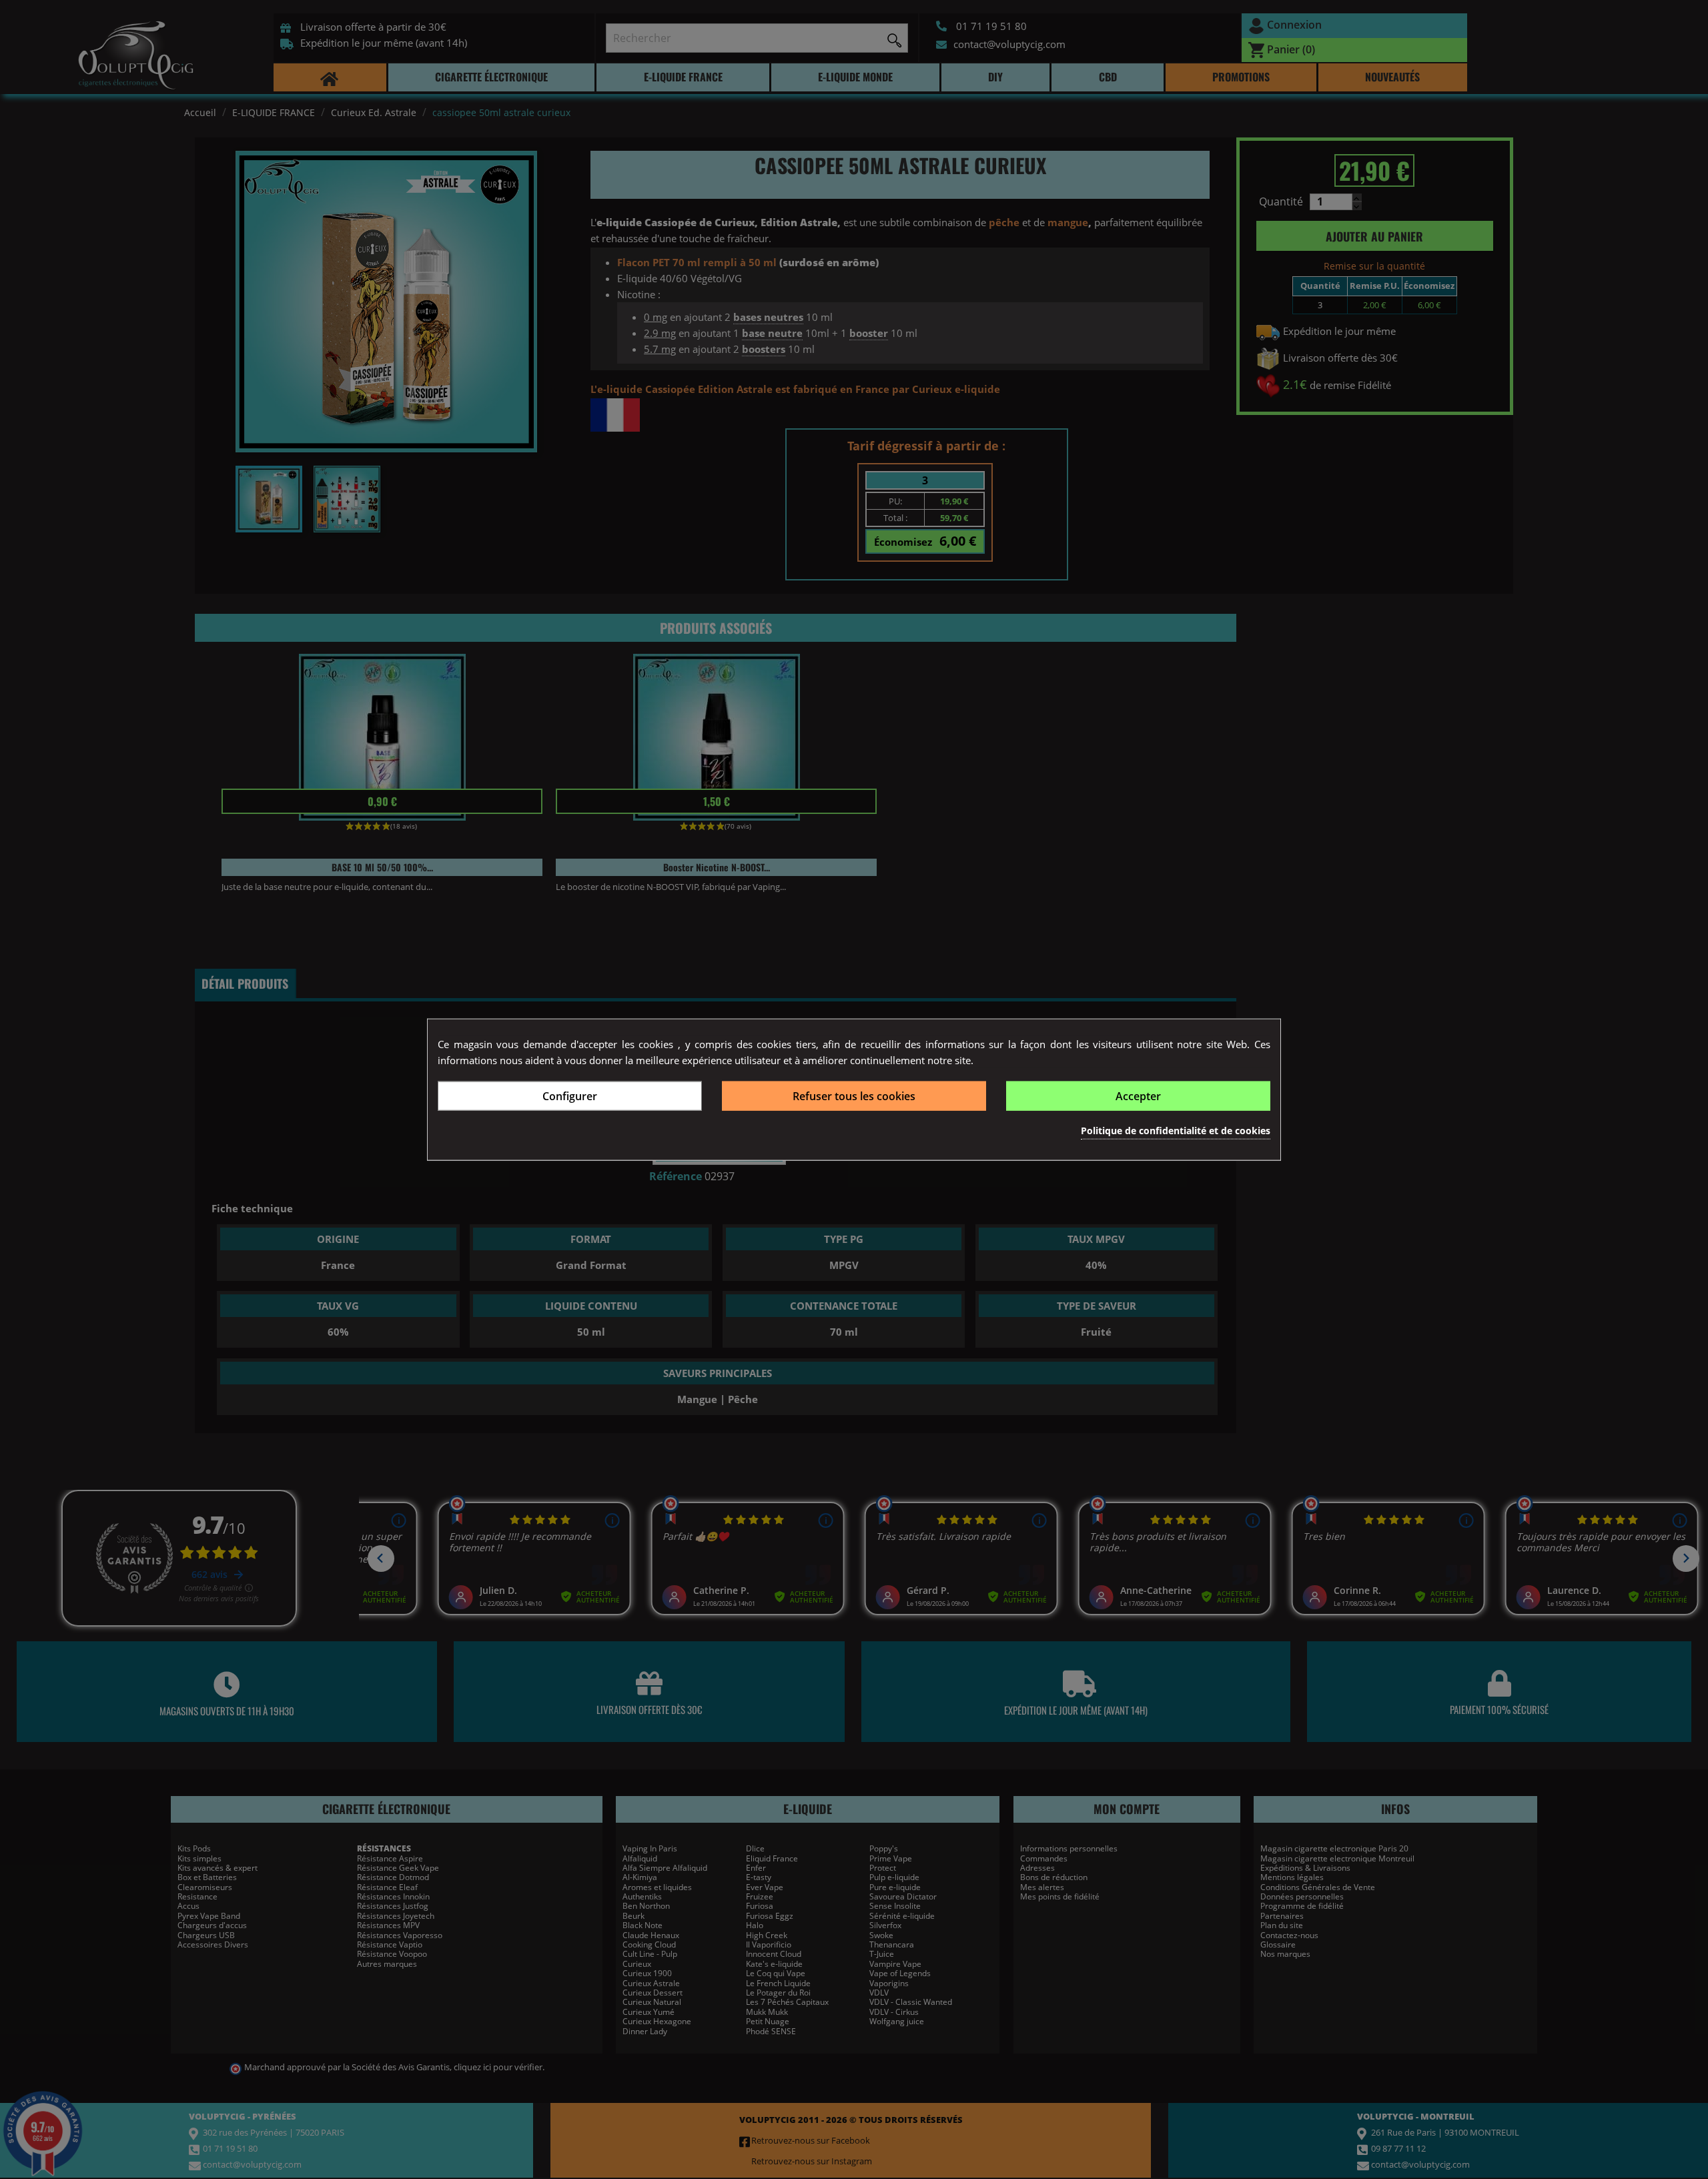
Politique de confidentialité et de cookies (1176, 1130)
